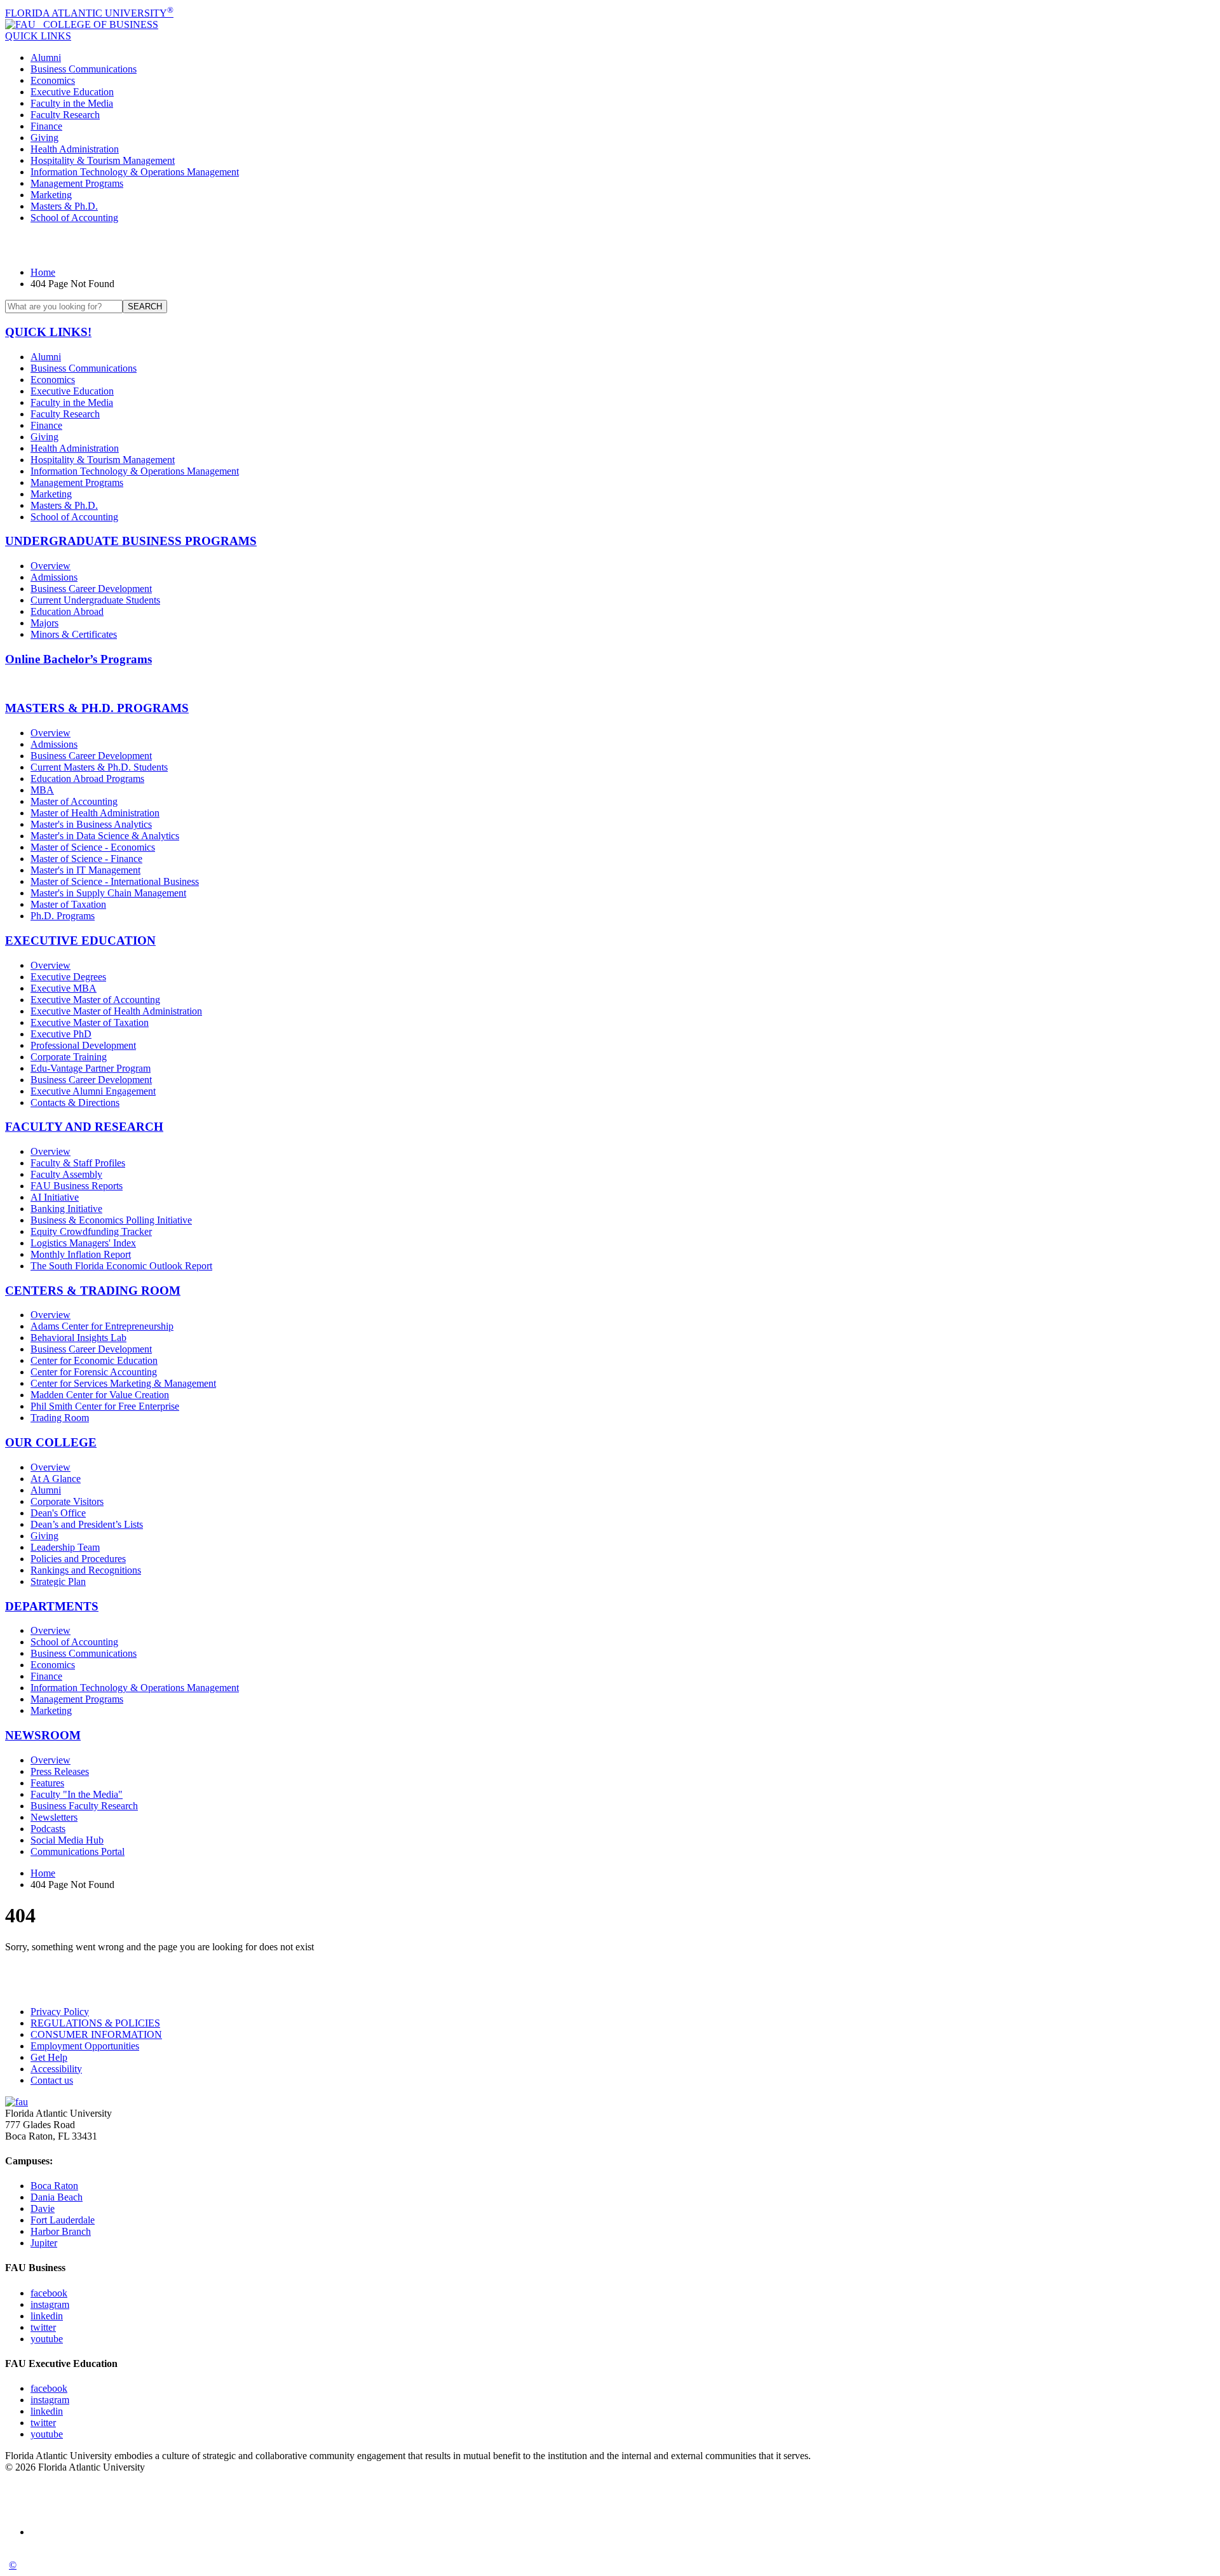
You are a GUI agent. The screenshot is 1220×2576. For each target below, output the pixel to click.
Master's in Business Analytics (91, 824)
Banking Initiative (66, 1209)
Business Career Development (91, 589)
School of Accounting (74, 218)
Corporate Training (69, 1057)
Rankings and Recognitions (86, 1570)
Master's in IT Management (85, 870)
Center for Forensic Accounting (94, 1372)
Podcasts (48, 1829)
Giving (44, 138)
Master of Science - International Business (115, 881)
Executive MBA (64, 988)
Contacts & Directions (75, 1103)
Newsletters (54, 1817)
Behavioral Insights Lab (78, 1338)
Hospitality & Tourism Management (103, 160)
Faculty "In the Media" (77, 1794)
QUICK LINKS (38, 36)
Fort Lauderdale (63, 2220)
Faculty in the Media (72, 103)
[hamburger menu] (610, 245)
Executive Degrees (68, 977)
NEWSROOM (43, 1735)
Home (43, 272)
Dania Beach (57, 2197)
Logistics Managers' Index (83, 1243)
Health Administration (75, 149)
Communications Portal (78, 1851)
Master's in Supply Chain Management (108, 893)
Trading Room (60, 1418)
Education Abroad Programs (87, 779)
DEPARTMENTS (52, 1606)
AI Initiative (55, 1197)
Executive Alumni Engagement (93, 1091)
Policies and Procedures (78, 1559)
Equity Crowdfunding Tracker (91, 1231)
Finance (46, 126)
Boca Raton (54, 2186)
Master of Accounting (74, 801)
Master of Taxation (68, 904)
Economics (53, 80)
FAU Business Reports (77, 1186)
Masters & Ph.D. (64, 206)
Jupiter (44, 2243)
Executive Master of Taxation (90, 1022)
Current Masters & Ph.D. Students (99, 767)
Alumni (46, 57)
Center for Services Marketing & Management (123, 1383)
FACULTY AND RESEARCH (84, 1127)
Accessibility (56, 2069)
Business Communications (84, 69)
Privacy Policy (60, 2012)
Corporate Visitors (67, 1501)
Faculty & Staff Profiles (78, 1163)
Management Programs (77, 183)
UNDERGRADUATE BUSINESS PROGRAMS (131, 541)
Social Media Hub (67, 1840)
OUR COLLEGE (51, 1442)
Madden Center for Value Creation (100, 1395)
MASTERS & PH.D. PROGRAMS (97, 708)
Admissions (54, 577)
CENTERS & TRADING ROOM (93, 1291)
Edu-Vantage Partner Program (91, 1068)
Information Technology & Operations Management (135, 172)
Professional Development (83, 1045)
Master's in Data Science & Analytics (105, 836)
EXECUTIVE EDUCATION (80, 941)
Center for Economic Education (94, 1360)
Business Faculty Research (84, 1806)
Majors (44, 623)
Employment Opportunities (85, 2046)
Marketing (51, 195)
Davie (43, 2208)
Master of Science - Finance (86, 859)
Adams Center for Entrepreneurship (102, 1326)
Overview (51, 566)
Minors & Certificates (74, 634)
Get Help (49, 2057)
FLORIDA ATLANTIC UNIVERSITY (89, 13)
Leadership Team (65, 1547)
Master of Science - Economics (93, 847)
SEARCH (145, 307)
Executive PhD (61, 1034)
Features (47, 1783)
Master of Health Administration (95, 813)
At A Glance (56, 1479)
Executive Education (72, 92)
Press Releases (60, 1771)
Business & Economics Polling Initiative (111, 1220)
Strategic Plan (58, 1581)
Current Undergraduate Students (95, 600)
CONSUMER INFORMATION (96, 2034)
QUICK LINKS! (48, 332)
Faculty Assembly (66, 1174)
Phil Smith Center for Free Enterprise (105, 1406)
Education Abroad (67, 611)
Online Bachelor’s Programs (78, 659)
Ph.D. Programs (63, 916)
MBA (42, 790)
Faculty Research (65, 115)
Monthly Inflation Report (81, 1254)
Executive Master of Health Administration (116, 1011)
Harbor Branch (61, 2231)
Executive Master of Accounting (95, 1000)
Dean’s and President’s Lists (87, 1524)
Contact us (52, 2080)
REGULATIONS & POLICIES (95, 2023)
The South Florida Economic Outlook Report (121, 1266)
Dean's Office (58, 1513)
